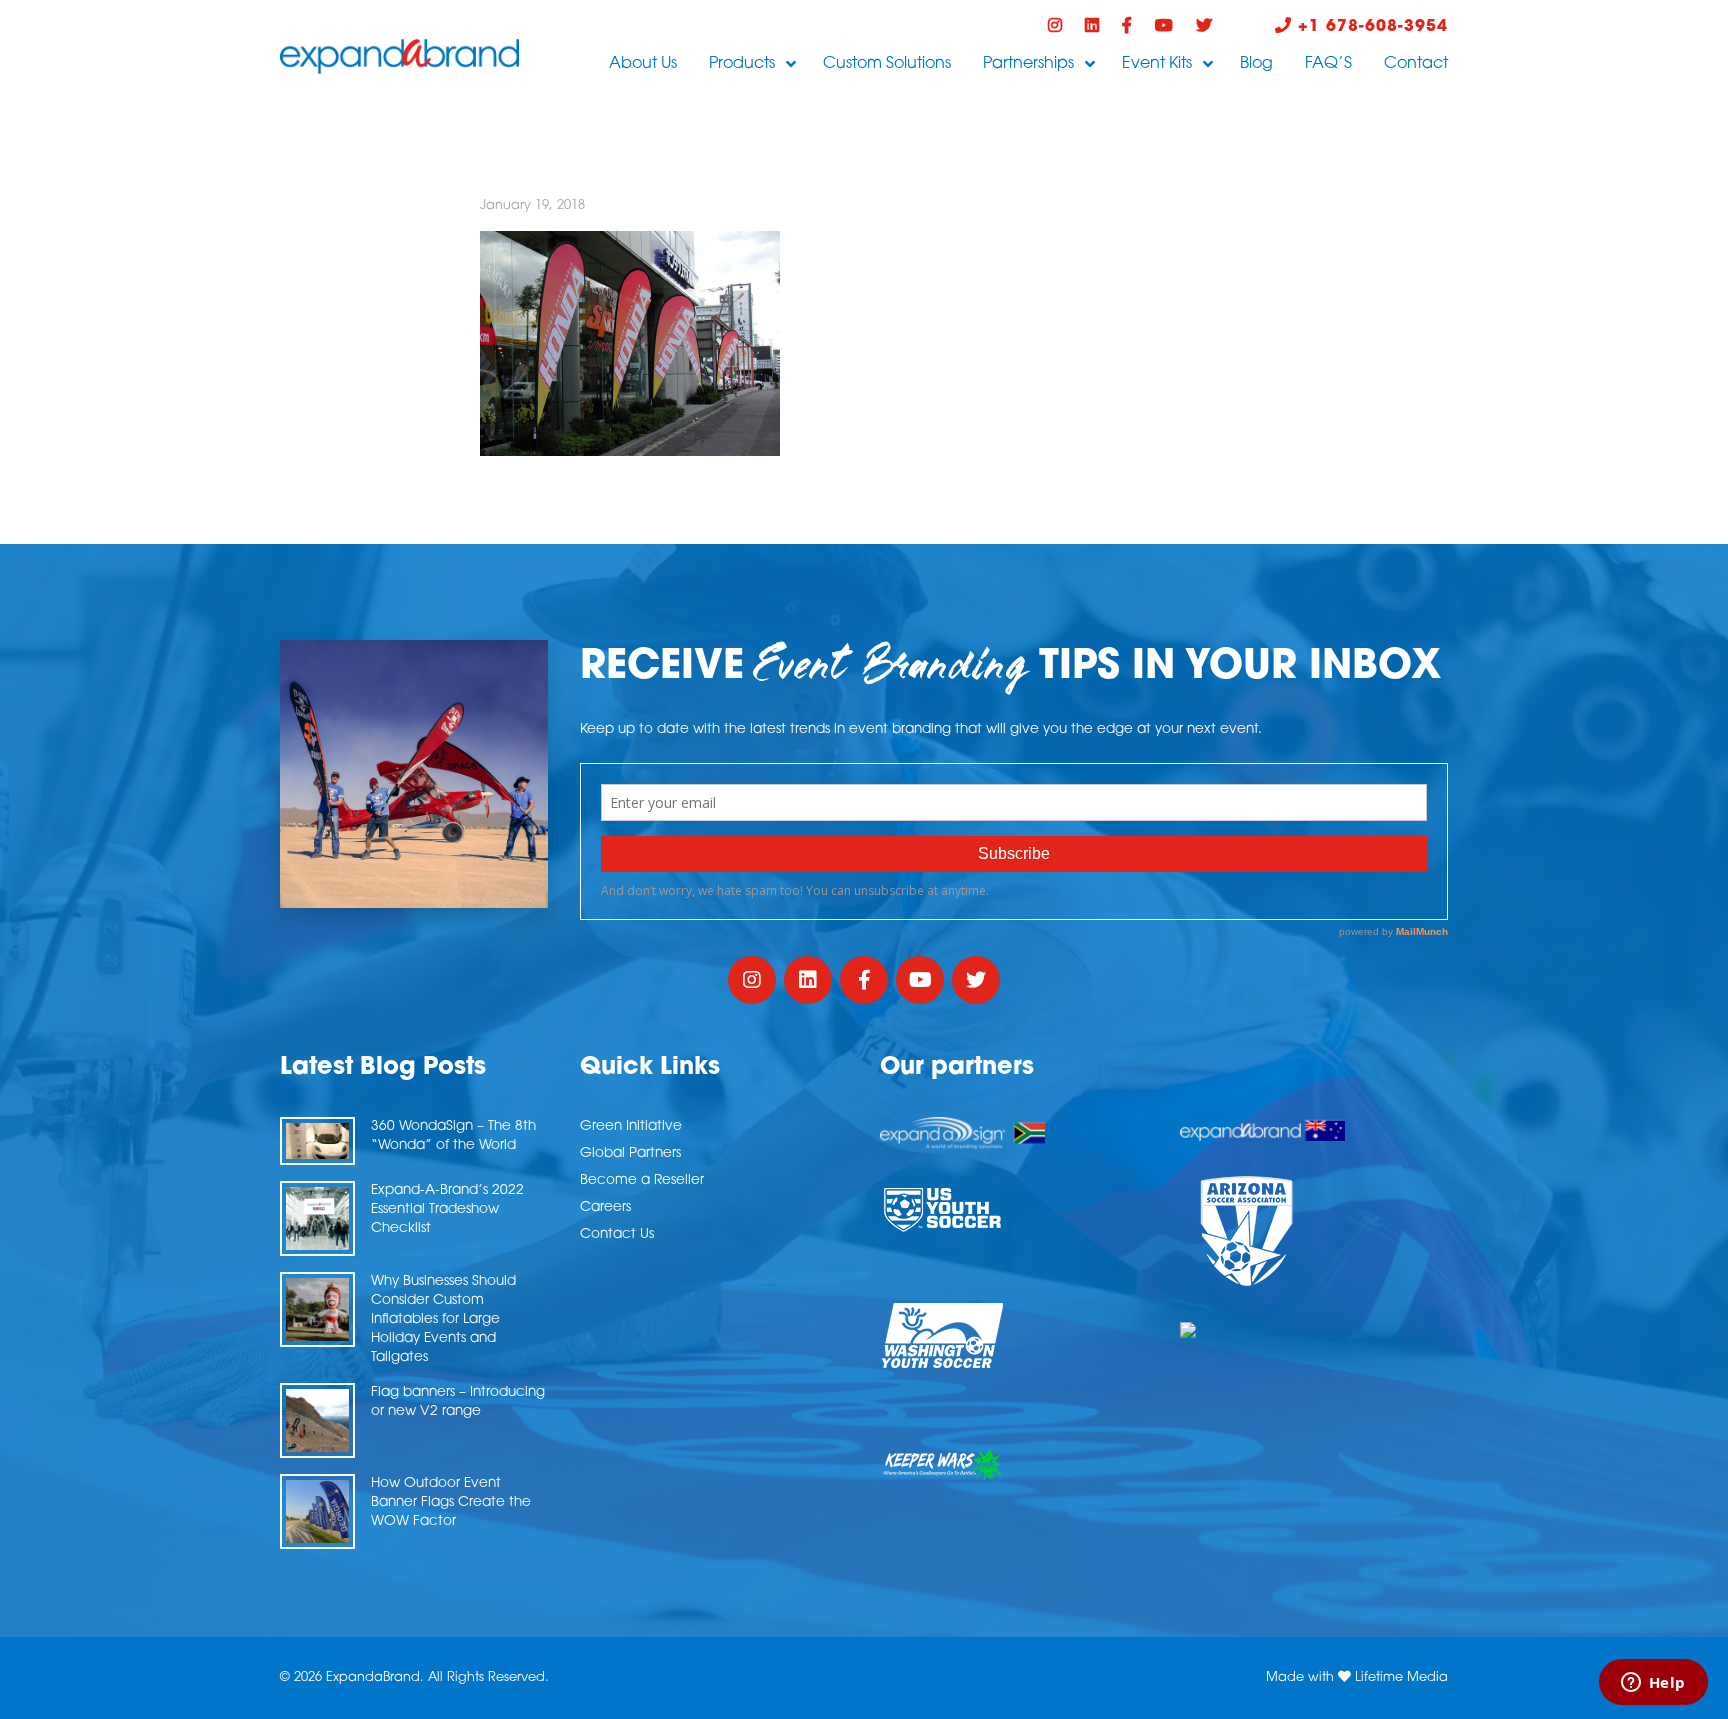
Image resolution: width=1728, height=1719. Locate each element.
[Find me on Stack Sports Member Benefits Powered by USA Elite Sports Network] (1314, 1330)
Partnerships (1028, 64)
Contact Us (617, 1234)
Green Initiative (631, 1126)
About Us (643, 64)
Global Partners (630, 1153)
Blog (1256, 64)
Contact (1416, 64)
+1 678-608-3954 (1370, 27)
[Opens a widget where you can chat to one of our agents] (1653, 1684)
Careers (605, 1207)
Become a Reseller (642, 1180)
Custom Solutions (887, 64)
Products (742, 64)
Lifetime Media (1401, 1677)
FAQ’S (1328, 64)
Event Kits (1157, 64)
